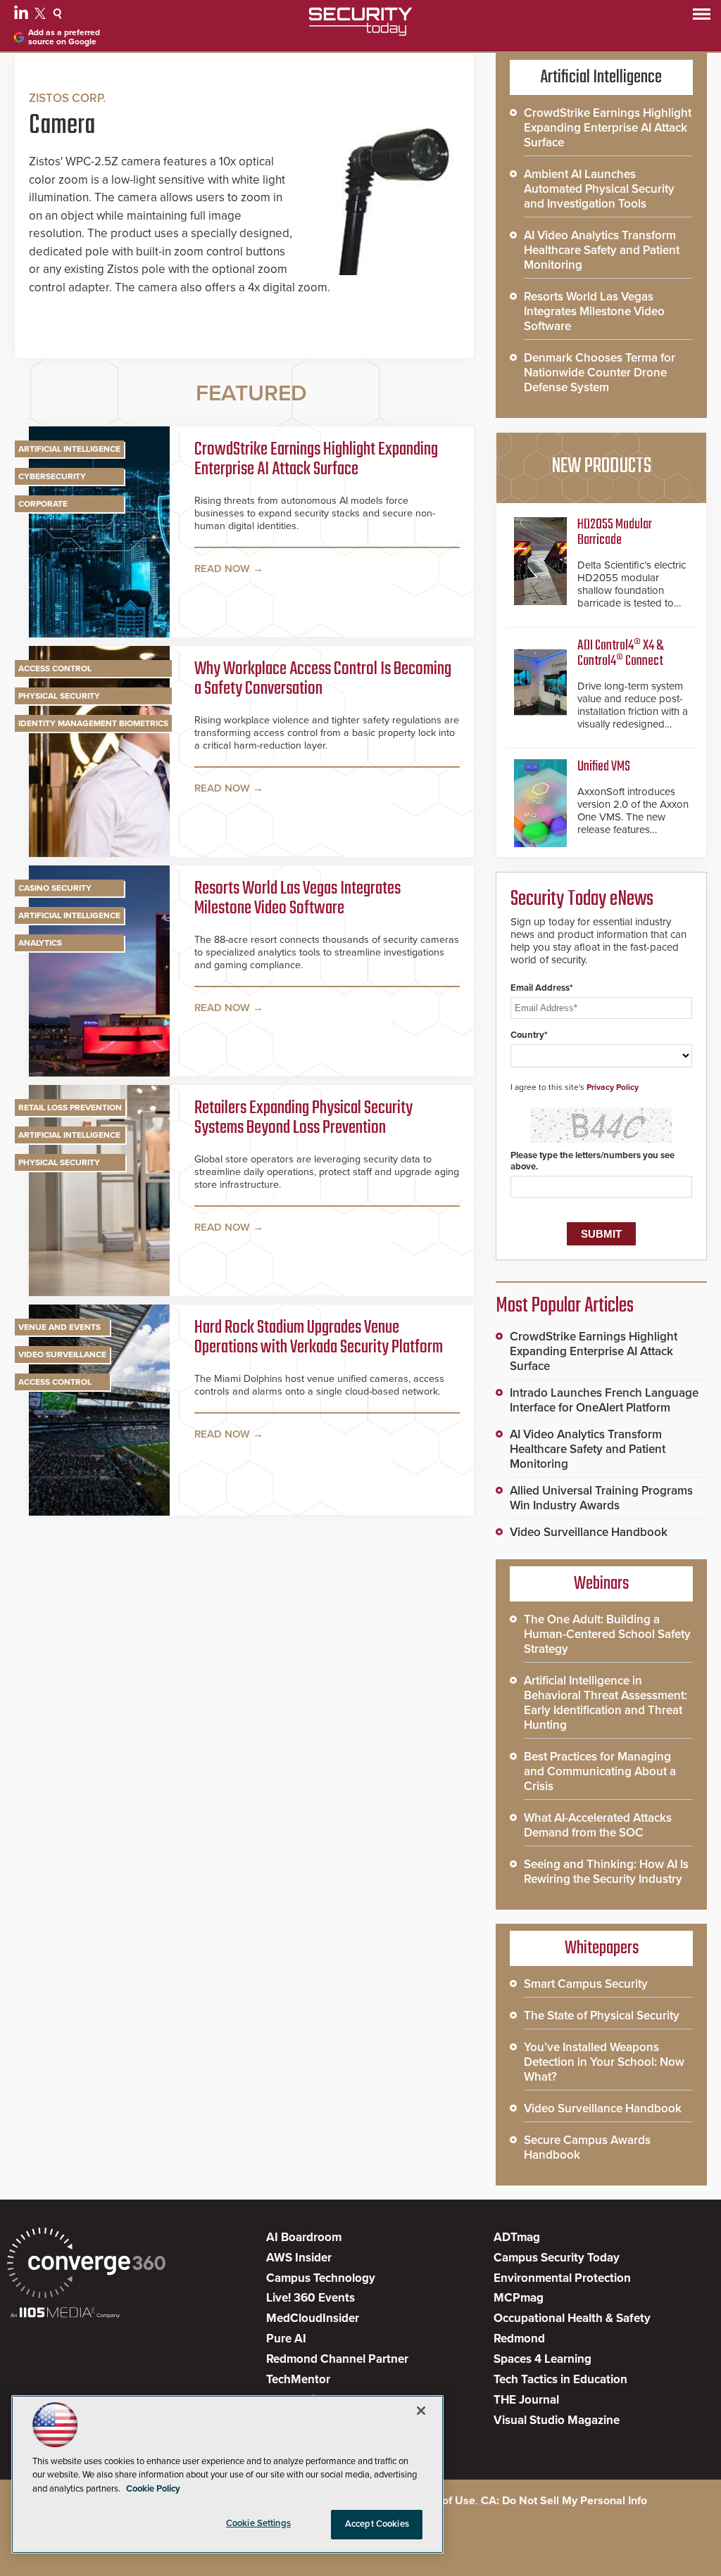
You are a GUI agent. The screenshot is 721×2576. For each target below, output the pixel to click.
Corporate (43, 504)
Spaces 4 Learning (543, 2359)
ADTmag (517, 2237)
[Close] (421, 2411)
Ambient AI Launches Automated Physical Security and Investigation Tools (599, 189)
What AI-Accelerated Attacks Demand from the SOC (598, 1825)
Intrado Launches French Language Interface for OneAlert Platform (604, 1400)
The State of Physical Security (602, 2016)
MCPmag (519, 2298)
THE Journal (526, 2400)
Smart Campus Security (586, 1984)
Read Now (222, 569)
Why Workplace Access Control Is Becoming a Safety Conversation (323, 680)
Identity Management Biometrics (93, 723)
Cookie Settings (258, 2523)
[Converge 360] (86, 2265)
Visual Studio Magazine (557, 2420)
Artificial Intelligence (69, 449)
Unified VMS (604, 767)
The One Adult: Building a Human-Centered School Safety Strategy (607, 1634)
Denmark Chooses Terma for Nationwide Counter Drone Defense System (600, 373)
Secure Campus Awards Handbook (587, 2147)
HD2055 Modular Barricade (615, 532)
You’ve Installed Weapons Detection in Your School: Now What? (604, 2062)
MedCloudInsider (313, 2318)
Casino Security (55, 888)
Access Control (55, 668)
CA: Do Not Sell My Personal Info (564, 2501)
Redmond (519, 2339)
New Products (601, 467)
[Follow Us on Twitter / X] (42, 15)
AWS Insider (299, 2258)
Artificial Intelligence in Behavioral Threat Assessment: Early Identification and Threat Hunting (606, 1703)
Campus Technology (321, 2278)
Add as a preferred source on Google (64, 37)
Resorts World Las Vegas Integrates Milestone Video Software (297, 900)
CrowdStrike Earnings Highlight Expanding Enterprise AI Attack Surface (316, 461)
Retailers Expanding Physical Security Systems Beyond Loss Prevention (303, 1119)
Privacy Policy (613, 1087)
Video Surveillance (62, 1354)
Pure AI (286, 2339)
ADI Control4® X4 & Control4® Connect (620, 653)
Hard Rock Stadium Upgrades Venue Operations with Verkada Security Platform (319, 1339)
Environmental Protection (562, 2278)
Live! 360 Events (311, 2298)
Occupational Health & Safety (572, 2318)
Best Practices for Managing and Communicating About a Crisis (600, 1771)
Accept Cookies (377, 2524)
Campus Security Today (557, 2258)
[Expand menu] (702, 17)
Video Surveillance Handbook (589, 1532)
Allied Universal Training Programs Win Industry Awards (601, 1498)
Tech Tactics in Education (560, 2379)
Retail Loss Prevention (70, 1108)
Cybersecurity (52, 476)
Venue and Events (59, 1327)
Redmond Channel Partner (337, 2359)
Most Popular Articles (565, 1306)
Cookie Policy (153, 2489)
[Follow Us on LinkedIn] (23, 15)
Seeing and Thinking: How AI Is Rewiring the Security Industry (606, 1872)
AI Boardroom (304, 2237)
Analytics (40, 943)
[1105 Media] (65, 2314)
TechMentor (298, 2379)
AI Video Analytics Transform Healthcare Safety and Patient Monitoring (602, 250)
